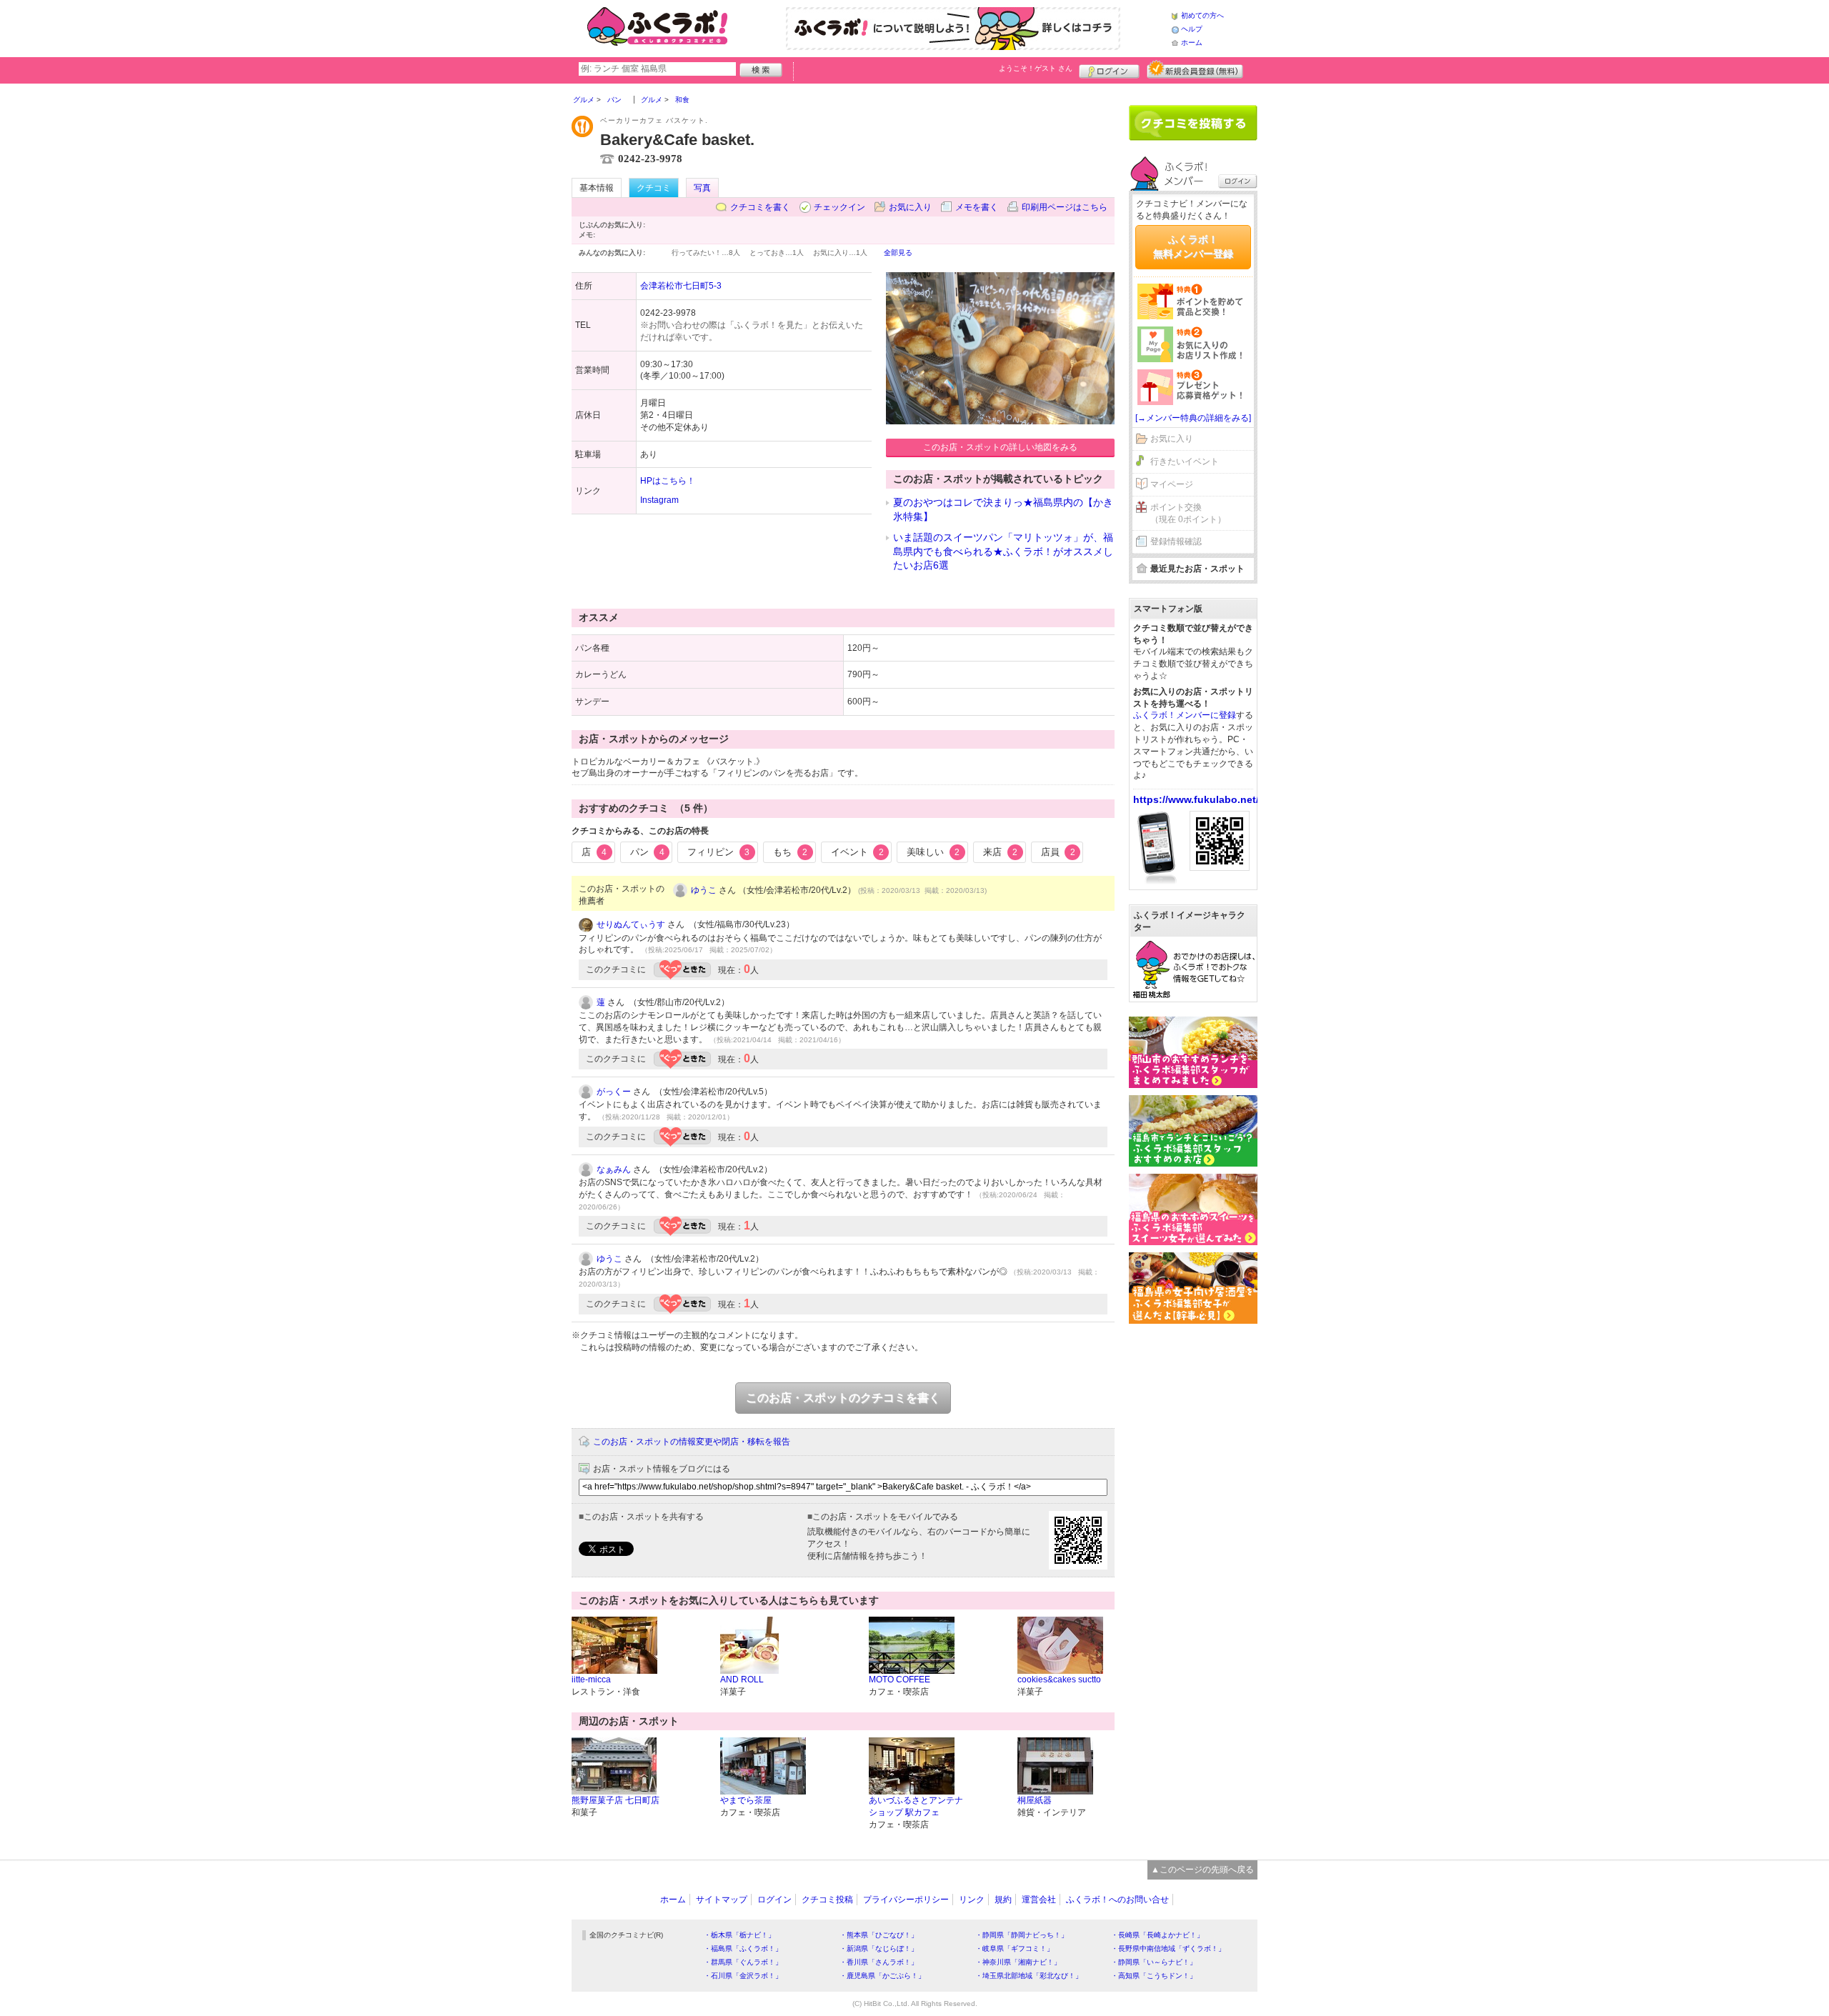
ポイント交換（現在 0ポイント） (1188, 513)
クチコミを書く (760, 207)
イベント (857, 852)
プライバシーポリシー (906, 1900)
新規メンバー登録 (1195, 69)
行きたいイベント (1185, 461)
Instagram (659, 500)
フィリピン (718, 852)
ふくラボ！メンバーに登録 (1185, 715)
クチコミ (654, 188)
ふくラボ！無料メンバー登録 (1193, 246)
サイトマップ (722, 1900)
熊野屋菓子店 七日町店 (616, 1800)
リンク (972, 1900)
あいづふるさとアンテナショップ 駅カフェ (916, 1806)
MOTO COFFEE (899, 1680)
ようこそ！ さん (1036, 68)
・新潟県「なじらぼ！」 (879, 1948)
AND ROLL (742, 1680)
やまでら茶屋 (746, 1800)
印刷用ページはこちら (1065, 207)
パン (647, 852)
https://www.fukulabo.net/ (1196, 799)
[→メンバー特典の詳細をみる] (1193, 418)
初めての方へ (1202, 15)
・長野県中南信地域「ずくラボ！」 (1168, 1948)
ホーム (1192, 43)
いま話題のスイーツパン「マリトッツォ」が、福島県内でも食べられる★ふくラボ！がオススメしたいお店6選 (1003, 551)
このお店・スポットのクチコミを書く (843, 1398)
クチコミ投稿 (827, 1900)
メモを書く (977, 207)
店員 (1058, 852)
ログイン (1109, 69)
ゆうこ (704, 890)
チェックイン (839, 207)
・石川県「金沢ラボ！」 (743, 1976)
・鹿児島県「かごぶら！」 (882, 1976)
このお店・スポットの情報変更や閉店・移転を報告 (692, 1442)
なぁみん (614, 1169)
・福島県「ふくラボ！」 (743, 1948)
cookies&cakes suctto (1059, 1680)
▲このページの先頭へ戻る (1202, 1870)
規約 (1003, 1900)
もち (790, 852)
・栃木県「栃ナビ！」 (739, 1935)
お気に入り (910, 207)
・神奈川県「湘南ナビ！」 (1018, 1962)
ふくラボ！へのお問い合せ (1117, 1900)
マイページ (1172, 484)
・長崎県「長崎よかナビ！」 (1157, 1935)
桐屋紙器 (1035, 1800)
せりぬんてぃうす (631, 924)
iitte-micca (591, 1680)
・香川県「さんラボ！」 (879, 1962)
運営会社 (1039, 1900)
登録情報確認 (1176, 542)
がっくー (614, 1092)
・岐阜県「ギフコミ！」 (1015, 1948)
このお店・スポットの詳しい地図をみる (1000, 447)
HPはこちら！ (668, 481)
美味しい (933, 852)
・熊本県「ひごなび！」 (879, 1935)
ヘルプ (1192, 29)
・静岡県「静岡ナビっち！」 (1022, 1935)
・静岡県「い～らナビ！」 (1154, 1962)
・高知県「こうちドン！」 (1154, 1976)
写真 (702, 188)
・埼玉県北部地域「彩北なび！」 (1029, 1976)
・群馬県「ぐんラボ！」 (743, 1962)
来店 (1000, 852)
